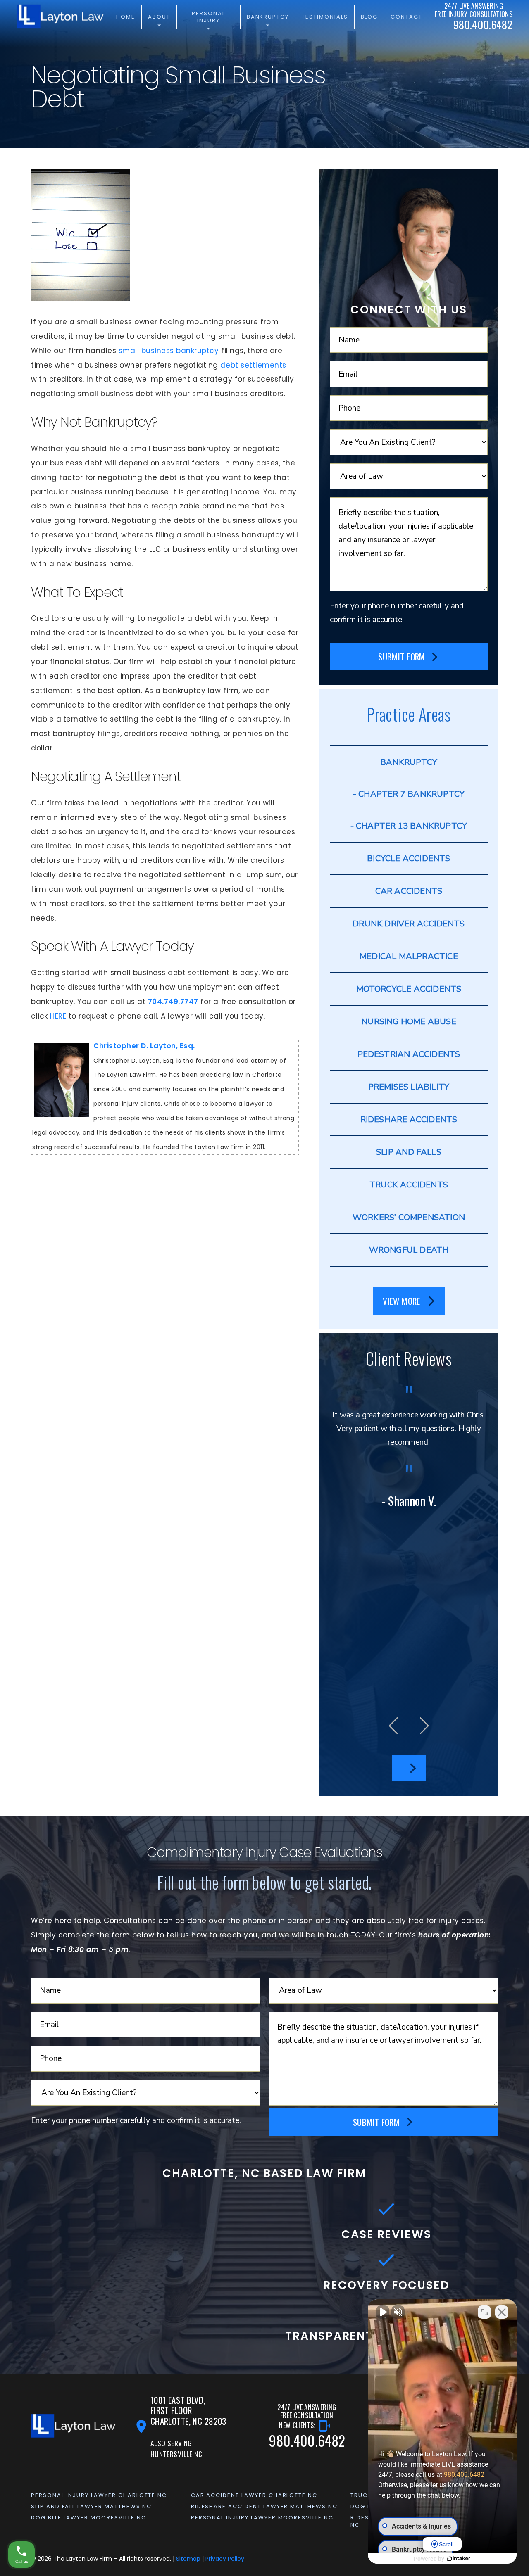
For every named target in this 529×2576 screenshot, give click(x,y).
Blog (369, 17)
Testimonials (325, 17)
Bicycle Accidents (409, 858)
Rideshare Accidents (409, 1119)
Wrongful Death (409, 1250)
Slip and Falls (409, 1152)
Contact (406, 17)
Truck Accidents (409, 1185)
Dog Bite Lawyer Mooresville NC (89, 2518)
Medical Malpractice (409, 956)
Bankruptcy (268, 17)
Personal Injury (209, 17)
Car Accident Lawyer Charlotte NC (254, 2495)
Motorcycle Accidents (409, 989)
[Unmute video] (383, 2312)
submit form (402, 656)
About (159, 17)
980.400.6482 (464, 2475)
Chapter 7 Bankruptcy (411, 794)
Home (126, 17)
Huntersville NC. (177, 2454)
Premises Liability (409, 1087)
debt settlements (253, 365)
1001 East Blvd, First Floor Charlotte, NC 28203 (188, 2411)
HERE (58, 1016)
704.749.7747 (173, 1002)
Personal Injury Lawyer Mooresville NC (262, 2518)
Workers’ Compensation (409, 1217)
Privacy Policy (225, 2559)
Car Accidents (409, 891)
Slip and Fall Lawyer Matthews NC (91, 2506)
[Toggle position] (484, 2312)
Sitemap (188, 2559)
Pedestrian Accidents (409, 1054)
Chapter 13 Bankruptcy (411, 826)
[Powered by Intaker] (459, 2559)
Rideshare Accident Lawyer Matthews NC (264, 2506)
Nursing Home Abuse (409, 1022)
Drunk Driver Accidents (409, 924)
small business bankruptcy (169, 351)
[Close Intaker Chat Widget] (502, 2312)
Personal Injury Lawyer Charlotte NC (99, 2495)
